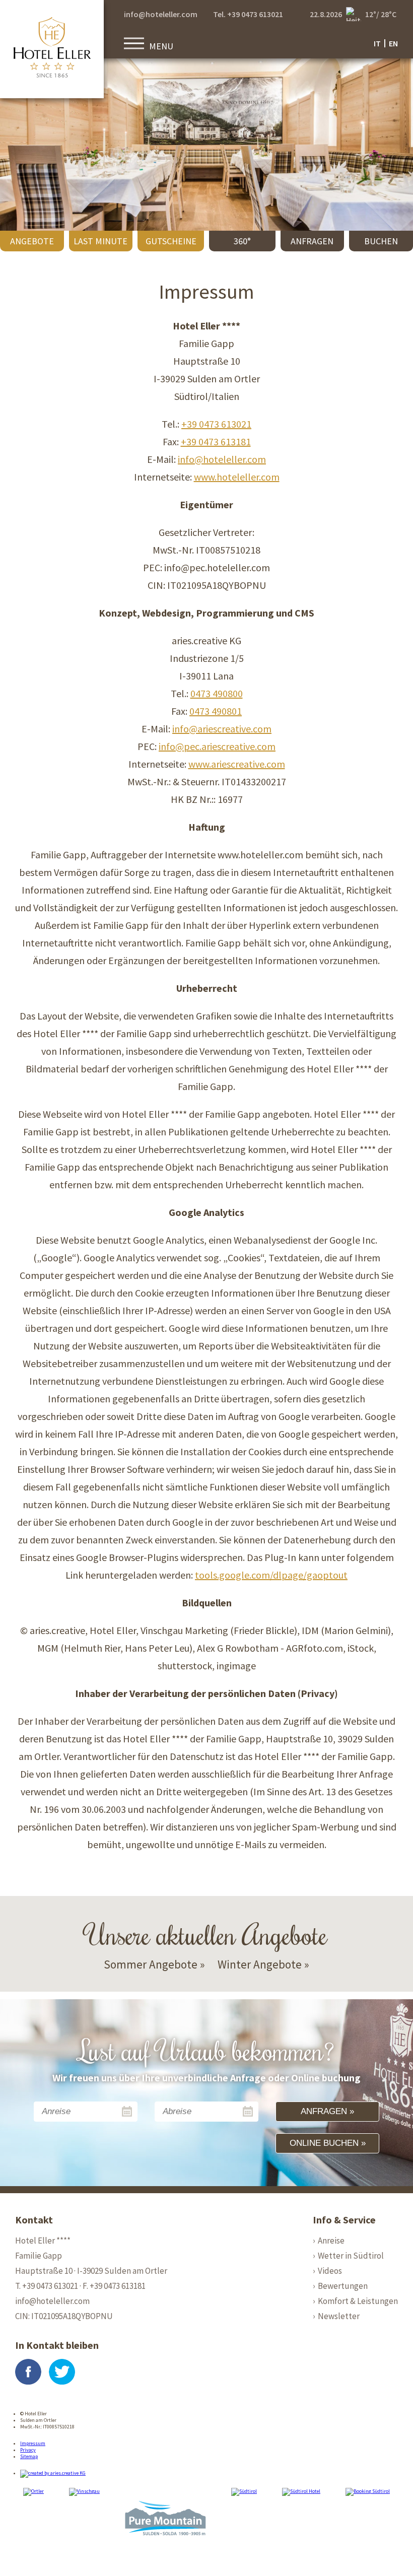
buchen (381, 241)
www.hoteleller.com (237, 477)
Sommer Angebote (151, 1964)
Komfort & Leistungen (358, 2301)
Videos (330, 2271)
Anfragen (312, 241)
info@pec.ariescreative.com (217, 746)
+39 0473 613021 (216, 424)
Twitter (62, 2372)
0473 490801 (216, 711)
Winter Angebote (260, 1964)
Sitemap (29, 2456)
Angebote (32, 241)
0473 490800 (217, 693)
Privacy (28, 2450)
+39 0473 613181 (216, 442)
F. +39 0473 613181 (114, 2286)
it (377, 43)
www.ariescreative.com (237, 764)
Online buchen (324, 2143)
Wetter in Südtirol (351, 2256)
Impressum (33, 2443)
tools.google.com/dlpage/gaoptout (271, 1575)
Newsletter (339, 2316)
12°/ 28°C (381, 14)
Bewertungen (343, 2286)
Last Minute (100, 241)
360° (242, 241)
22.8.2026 (326, 14)
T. (47, 2286)
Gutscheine (171, 241)
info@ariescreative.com (222, 729)
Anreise (331, 2241)
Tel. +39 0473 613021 (248, 14)
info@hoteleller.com (161, 14)
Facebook (28, 2372)
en (393, 43)
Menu (161, 46)
